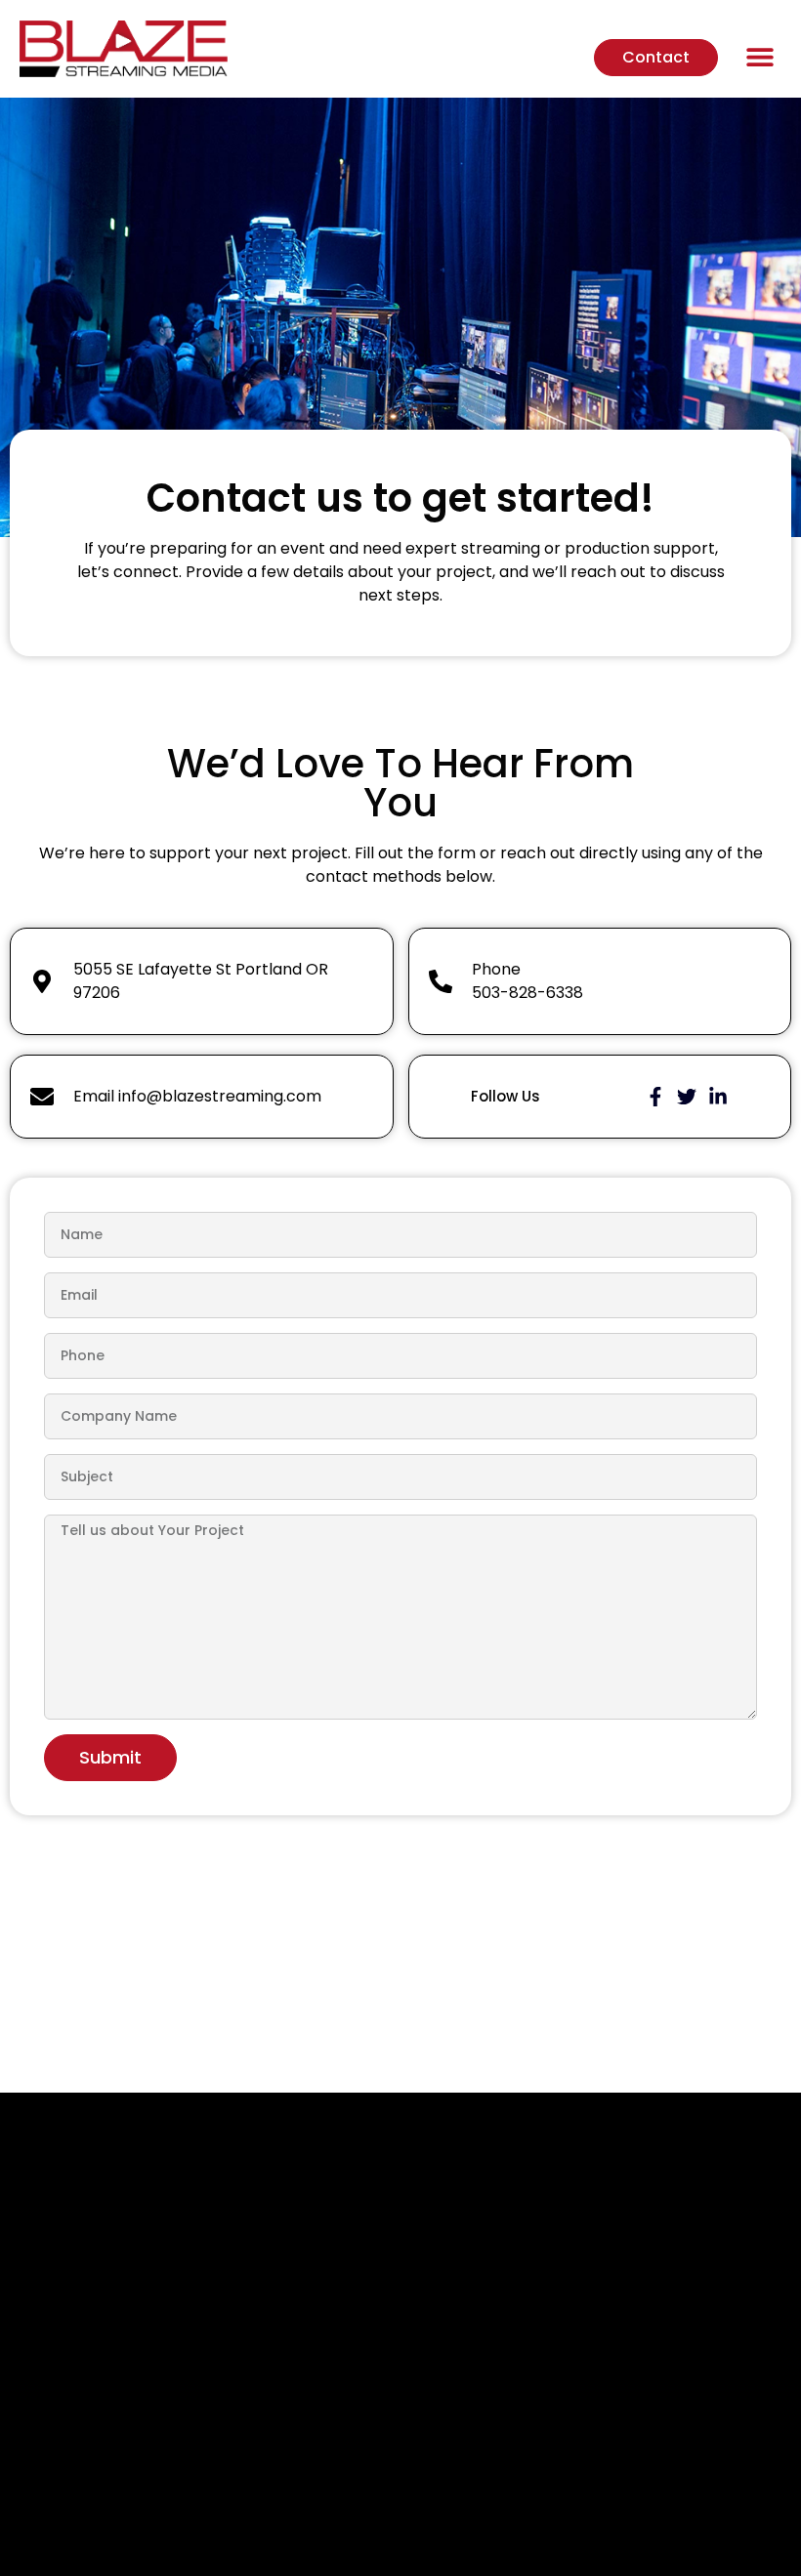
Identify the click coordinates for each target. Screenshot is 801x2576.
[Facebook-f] (655, 1097)
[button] (759, 56)
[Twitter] (687, 1097)
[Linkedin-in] (718, 1097)
